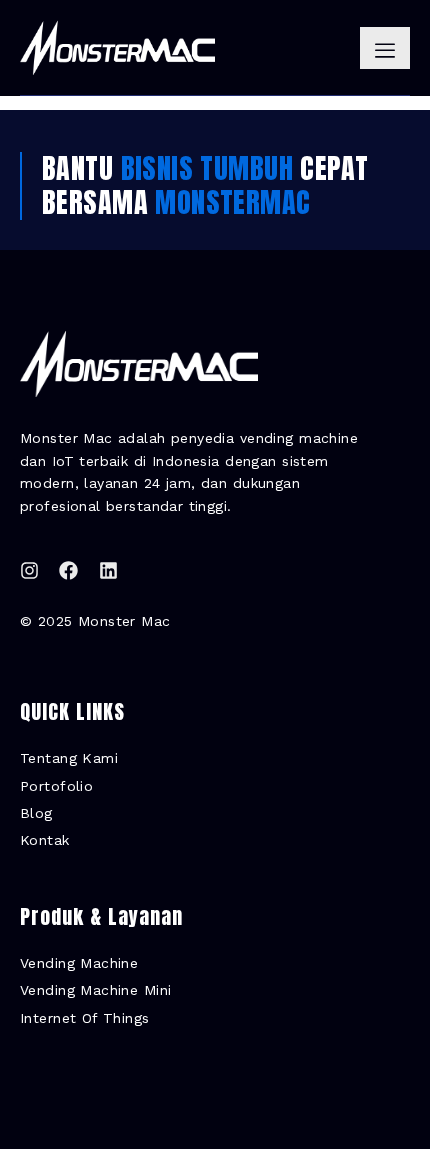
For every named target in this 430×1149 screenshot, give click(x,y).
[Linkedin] (108, 570)
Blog (36, 813)
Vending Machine (79, 963)
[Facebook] (68, 570)
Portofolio (56, 786)
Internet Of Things (85, 1018)
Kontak (45, 840)
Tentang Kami (69, 758)
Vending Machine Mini (95, 990)
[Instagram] (29, 570)
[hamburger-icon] (385, 48)
